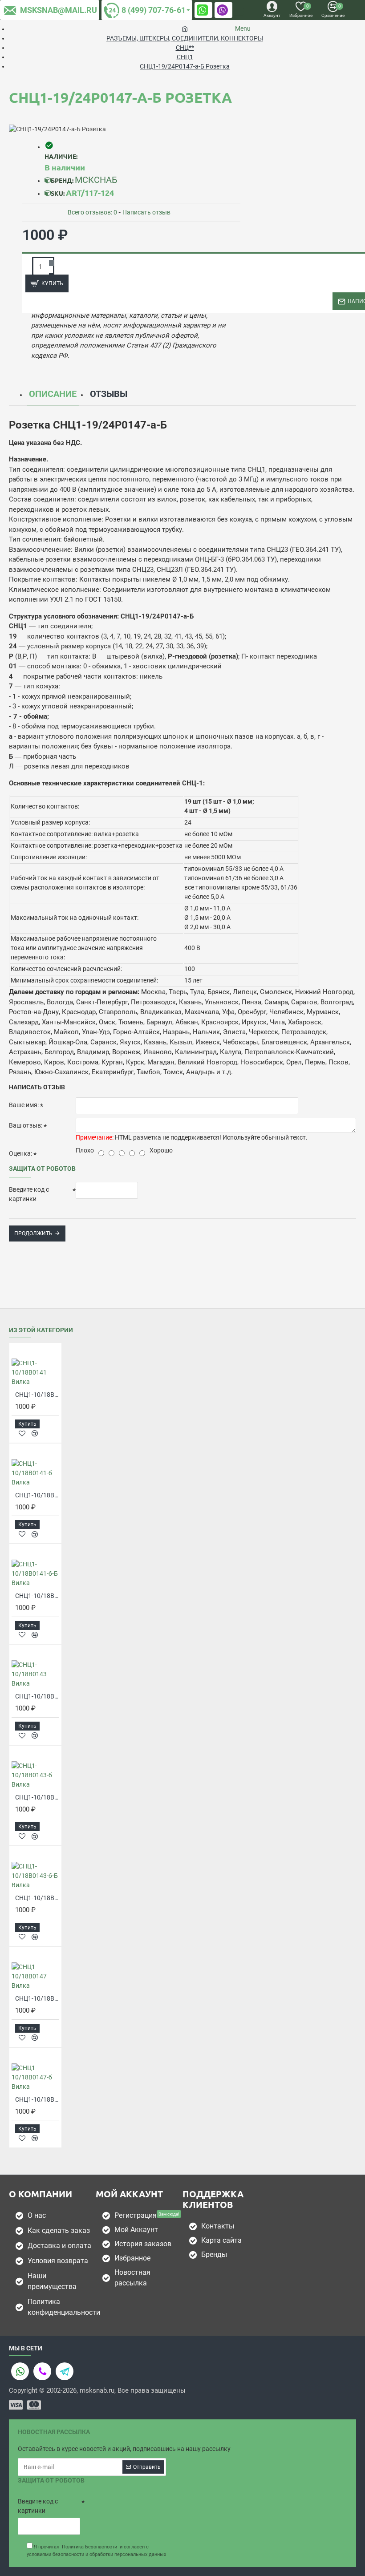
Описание (53, 394)
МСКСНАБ (96, 180)
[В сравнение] (35, 1433)
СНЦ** (185, 48)
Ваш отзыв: (26, 1125)
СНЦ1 (185, 57)
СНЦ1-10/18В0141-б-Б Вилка (37, 1596)
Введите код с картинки (29, 1194)
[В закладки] (22, 1434)
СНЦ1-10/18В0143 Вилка (37, 1696)
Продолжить (33, 1233)
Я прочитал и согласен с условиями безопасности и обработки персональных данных (96, 2551)
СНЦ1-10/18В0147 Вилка (37, 1998)
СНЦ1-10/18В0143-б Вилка (37, 1797)
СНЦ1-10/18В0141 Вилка (37, 1395)
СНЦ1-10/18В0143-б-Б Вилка (37, 1898)
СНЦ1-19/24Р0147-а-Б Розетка (185, 66)
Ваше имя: (24, 1105)
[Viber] (42, 2371)
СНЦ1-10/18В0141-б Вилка (37, 1495)
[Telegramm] (65, 2371)
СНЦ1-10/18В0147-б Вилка (37, 2099)
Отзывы (109, 394)
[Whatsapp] (20, 2371)
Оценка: (20, 1153)
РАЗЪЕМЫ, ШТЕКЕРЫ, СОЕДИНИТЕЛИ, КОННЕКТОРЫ (185, 38)
